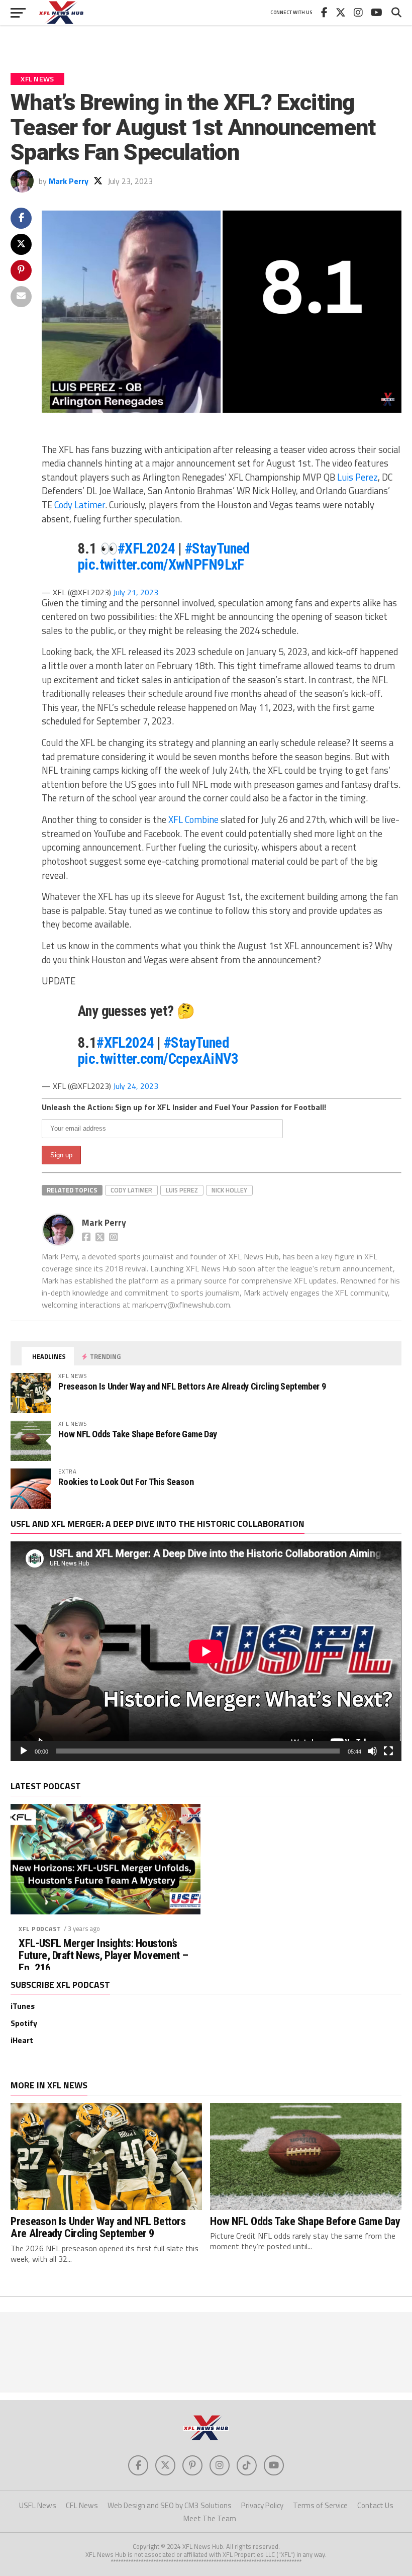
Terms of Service (320, 2505)
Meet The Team (210, 2518)
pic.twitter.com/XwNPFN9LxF (161, 565)
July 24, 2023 (136, 1086)
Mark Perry (69, 181)
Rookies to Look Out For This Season (126, 1482)
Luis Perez (357, 477)
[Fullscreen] (388, 1751)
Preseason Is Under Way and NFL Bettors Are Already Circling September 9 (192, 1386)
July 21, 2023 (136, 592)
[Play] (24, 1751)
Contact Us (375, 2505)
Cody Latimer (80, 505)
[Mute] (372, 1751)
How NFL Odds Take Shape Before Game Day (138, 1434)
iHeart (22, 2040)
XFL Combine (193, 819)
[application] (206, 1651)
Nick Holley (229, 1190)
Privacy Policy (262, 2505)
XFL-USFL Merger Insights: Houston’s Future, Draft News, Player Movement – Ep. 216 (103, 1956)
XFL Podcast (40, 1929)
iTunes (23, 2006)
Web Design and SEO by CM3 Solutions (170, 2505)
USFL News (38, 2505)
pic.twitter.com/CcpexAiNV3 (158, 1059)
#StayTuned (217, 548)
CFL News (82, 2505)
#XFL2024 (146, 548)
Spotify (24, 2023)
